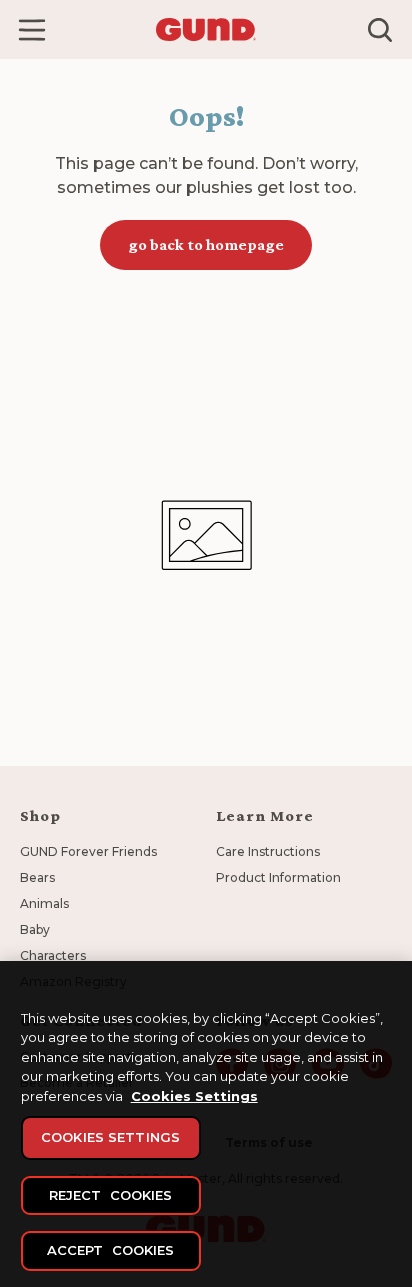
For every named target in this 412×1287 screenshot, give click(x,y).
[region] (206, 1124)
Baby (35, 929)
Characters (53, 955)
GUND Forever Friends (88, 851)
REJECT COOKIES (111, 1195)
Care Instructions (268, 851)
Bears (37, 877)
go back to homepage (206, 244)
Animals (44, 903)
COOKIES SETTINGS (110, 1137)
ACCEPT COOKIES (111, 1250)
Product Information (278, 877)
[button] (32, 30)
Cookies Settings (194, 1096)
